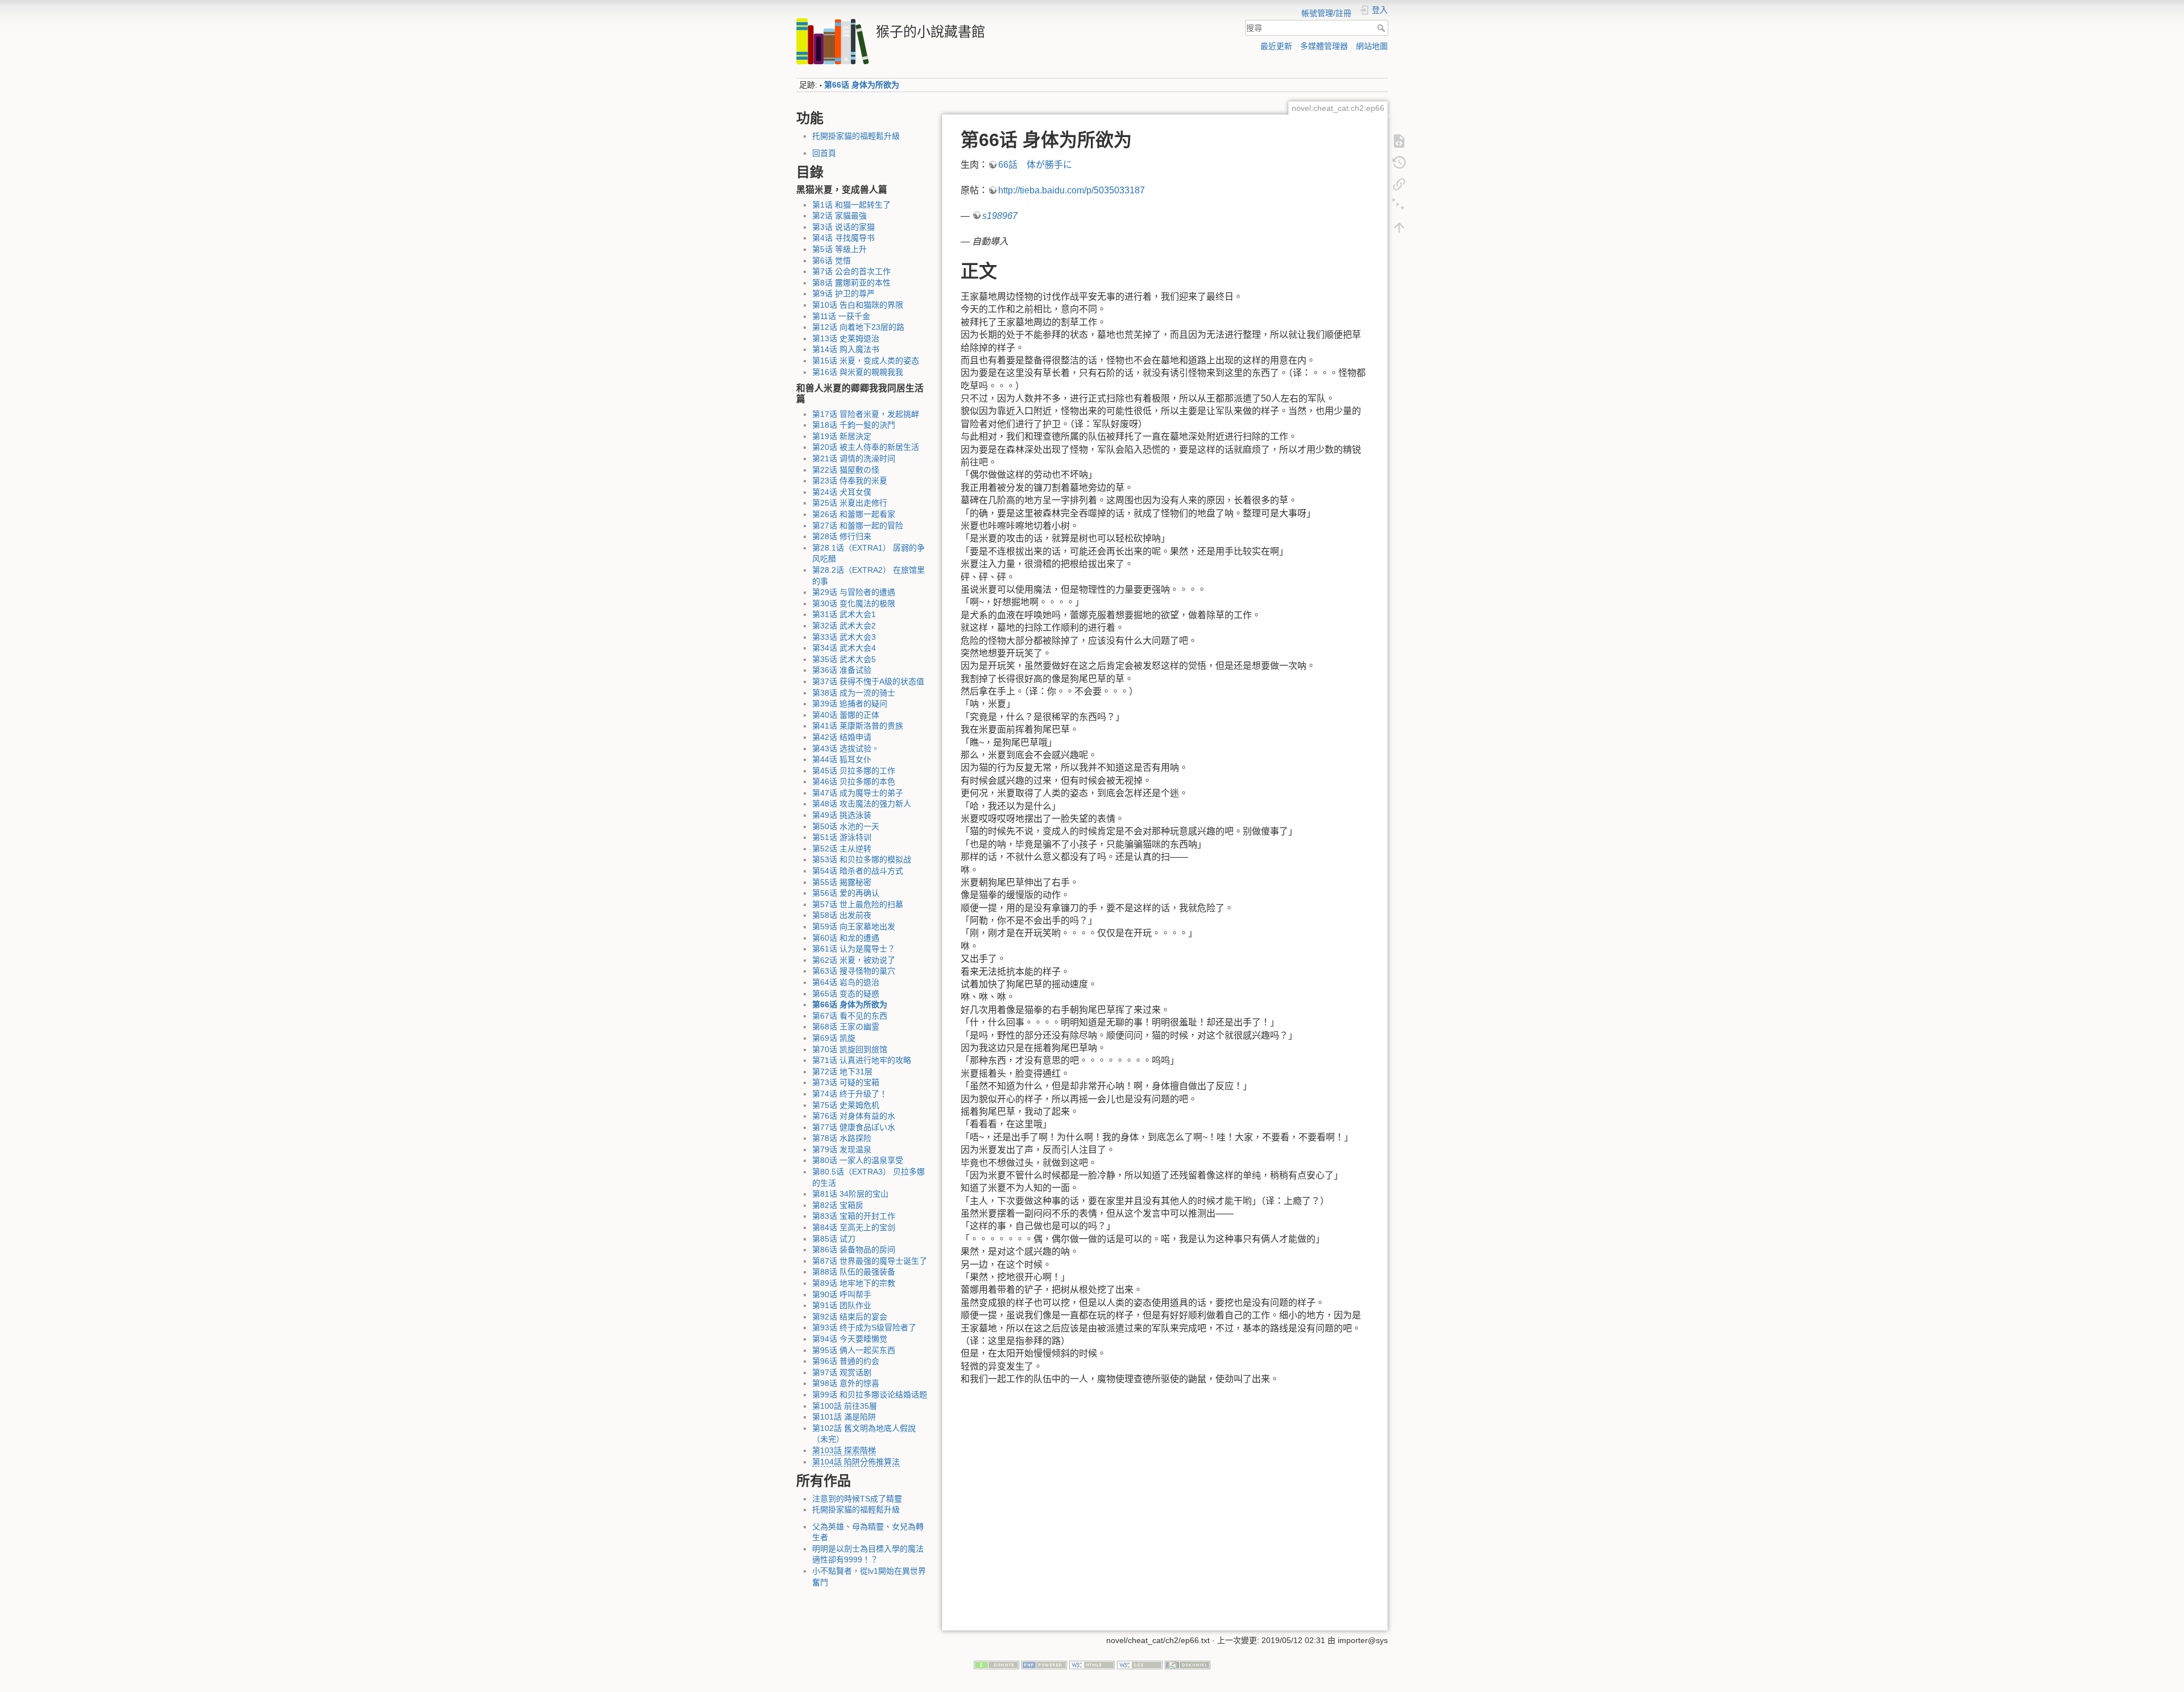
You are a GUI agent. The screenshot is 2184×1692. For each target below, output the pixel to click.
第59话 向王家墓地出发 (854, 926)
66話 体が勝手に (1035, 165)
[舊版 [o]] (1399, 162)
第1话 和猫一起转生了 (851, 205)
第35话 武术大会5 (844, 659)
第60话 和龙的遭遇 (846, 938)
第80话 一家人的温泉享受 (858, 1160)
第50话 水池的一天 (846, 826)
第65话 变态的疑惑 (846, 994)
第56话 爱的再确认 (846, 893)
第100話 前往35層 (845, 1406)
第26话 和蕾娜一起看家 (854, 514)
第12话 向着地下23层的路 (858, 327)
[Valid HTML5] (1092, 1664)
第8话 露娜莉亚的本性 (851, 283)
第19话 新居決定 (842, 436)
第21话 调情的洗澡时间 (854, 458)
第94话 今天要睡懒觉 (850, 1339)
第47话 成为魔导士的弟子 (858, 793)
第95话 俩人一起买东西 (854, 1350)
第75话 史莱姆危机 (846, 1105)
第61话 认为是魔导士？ (854, 949)
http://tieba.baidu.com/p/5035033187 (1072, 190)
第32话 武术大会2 (844, 626)
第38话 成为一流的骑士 (854, 693)
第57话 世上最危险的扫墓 (858, 904)
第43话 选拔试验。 (846, 748)
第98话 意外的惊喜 (846, 1383)
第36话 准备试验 (842, 670)
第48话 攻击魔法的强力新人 (862, 804)
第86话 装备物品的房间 (854, 1250)
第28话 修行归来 (842, 536)
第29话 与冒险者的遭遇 (854, 592)
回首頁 (824, 153)
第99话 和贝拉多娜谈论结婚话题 (870, 1395)
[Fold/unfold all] (1399, 205)
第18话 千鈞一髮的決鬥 (854, 425)
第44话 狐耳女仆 (842, 759)
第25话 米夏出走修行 (850, 503)
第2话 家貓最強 (839, 216)
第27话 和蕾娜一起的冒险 (858, 526)
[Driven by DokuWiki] (1188, 1664)
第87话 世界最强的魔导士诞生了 (870, 1261)
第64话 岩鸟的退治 (846, 982)
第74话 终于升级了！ (850, 1094)
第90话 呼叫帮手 (842, 1294)
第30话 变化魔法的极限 (854, 603)
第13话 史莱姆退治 (846, 338)
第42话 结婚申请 (842, 737)
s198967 (1000, 216)
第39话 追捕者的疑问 (850, 704)
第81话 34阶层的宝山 (850, 1194)
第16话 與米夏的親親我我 (858, 372)
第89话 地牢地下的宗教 (854, 1283)
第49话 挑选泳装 (842, 815)
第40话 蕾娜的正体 (846, 715)
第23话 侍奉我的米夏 (850, 481)
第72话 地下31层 (842, 1072)
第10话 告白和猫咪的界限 (858, 305)
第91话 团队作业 (842, 1305)
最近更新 (1276, 46)
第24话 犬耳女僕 (842, 492)
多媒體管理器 (1324, 46)
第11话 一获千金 (841, 316)
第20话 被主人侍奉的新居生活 (866, 447)
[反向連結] (1399, 183)
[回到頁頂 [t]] (1399, 226)
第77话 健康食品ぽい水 (854, 1127)
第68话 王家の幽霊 (846, 1027)
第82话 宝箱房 (838, 1205)
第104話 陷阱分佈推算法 (856, 1462)
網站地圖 (1372, 46)
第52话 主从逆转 (842, 849)
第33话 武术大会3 (844, 637)
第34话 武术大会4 (844, 648)
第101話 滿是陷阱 (844, 1417)
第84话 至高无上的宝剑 (854, 1227)
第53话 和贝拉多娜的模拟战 (862, 859)
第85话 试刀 (834, 1239)
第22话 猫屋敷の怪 (846, 470)
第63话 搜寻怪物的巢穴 (854, 971)
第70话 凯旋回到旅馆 (850, 1049)
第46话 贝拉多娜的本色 (854, 781)
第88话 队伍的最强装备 (854, 1272)
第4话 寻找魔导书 (843, 238)
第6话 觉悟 (832, 260)
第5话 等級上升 (839, 249)
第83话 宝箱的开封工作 (854, 1216)
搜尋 (1382, 28)
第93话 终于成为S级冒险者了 (864, 1327)
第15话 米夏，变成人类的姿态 (866, 361)
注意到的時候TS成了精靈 (857, 1499)
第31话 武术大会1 (844, 614)
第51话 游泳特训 (842, 837)
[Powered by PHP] (1044, 1664)
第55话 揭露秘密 (842, 882)
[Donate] (996, 1664)
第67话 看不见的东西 (850, 1016)
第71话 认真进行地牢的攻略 (862, 1060)
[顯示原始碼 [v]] (1399, 140)
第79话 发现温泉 (842, 1149)
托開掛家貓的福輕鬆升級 (856, 136)
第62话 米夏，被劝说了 (854, 960)
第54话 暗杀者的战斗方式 (858, 871)
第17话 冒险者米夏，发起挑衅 (866, 414)
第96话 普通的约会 (846, 1361)
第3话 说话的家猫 (843, 227)
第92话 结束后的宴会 (850, 1317)
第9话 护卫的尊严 (843, 293)
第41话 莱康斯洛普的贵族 (858, 726)
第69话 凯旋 (834, 1038)
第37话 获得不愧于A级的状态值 (868, 681)
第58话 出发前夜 (842, 915)
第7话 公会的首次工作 (851, 271)
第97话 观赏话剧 (842, 1372)
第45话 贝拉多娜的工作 (854, 771)
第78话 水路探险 (842, 1138)
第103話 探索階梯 (844, 1450)
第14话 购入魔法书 (846, 349)
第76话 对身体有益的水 (854, 1116)
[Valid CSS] (1140, 1664)
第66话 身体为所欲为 (862, 85)
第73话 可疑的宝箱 (846, 1082)
